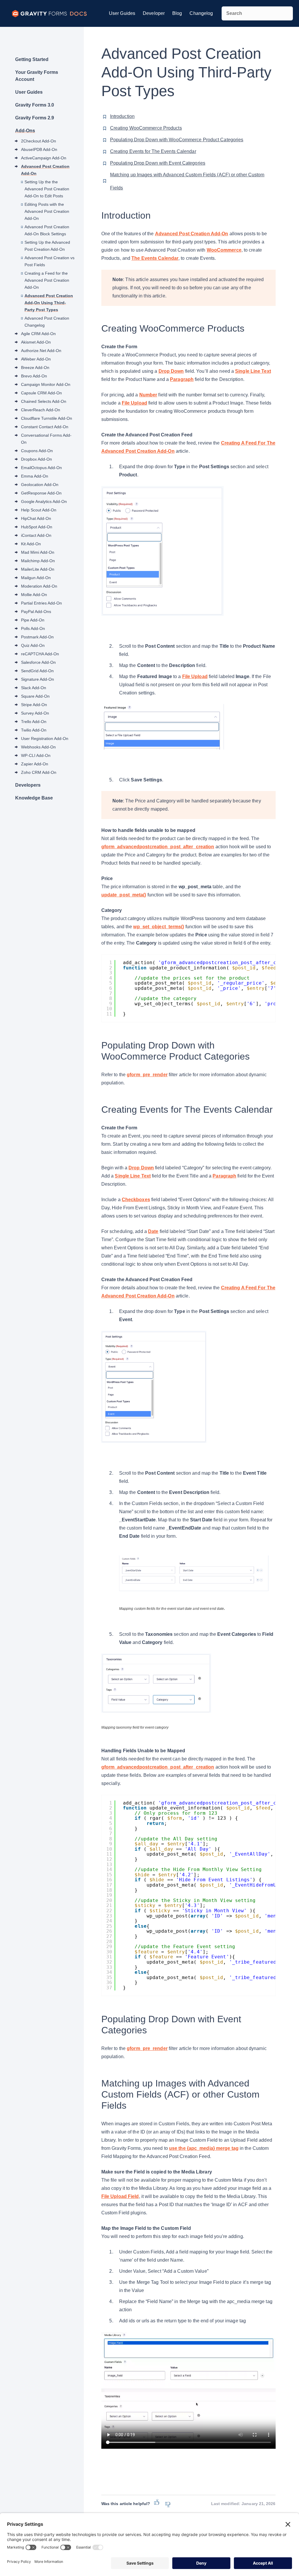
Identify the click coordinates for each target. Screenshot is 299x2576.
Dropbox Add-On (36, 459)
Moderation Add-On (39, 586)
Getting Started (32, 59)
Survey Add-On (35, 713)
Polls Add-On (33, 628)
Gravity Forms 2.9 (35, 118)
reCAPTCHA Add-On (40, 654)
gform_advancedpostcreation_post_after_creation (158, 847)
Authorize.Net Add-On (41, 351)
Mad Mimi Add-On (38, 552)
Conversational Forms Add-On (46, 439)
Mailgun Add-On (36, 578)
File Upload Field (120, 2196)
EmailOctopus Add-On (41, 468)
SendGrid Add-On (37, 671)
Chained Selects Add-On (44, 401)
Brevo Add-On (34, 376)
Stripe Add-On (34, 705)
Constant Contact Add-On (45, 427)
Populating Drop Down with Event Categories (158, 163)
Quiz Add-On (33, 645)
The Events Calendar (155, 258)
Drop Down (171, 371)
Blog (177, 13)
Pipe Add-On (33, 620)
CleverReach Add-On (41, 410)
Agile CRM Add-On (38, 334)
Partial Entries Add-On (41, 603)
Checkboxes (136, 1200)
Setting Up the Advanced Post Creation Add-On (47, 246)
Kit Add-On (31, 544)
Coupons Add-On (37, 451)
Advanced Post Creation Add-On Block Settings (47, 230)
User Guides (122, 13)
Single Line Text (253, 371)
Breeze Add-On (35, 367)
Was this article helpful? (126, 2504)
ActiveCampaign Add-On (44, 158)
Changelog (201, 13)
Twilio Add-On (34, 730)
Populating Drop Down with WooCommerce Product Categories (177, 140)
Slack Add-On (34, 688)
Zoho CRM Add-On (39, 772)
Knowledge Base (34, 798)
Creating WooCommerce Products (146, 128)
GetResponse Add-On (41, 493)
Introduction (122, 116)
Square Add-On (35, 696)
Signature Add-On (38, 679)
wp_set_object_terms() (159, 927)
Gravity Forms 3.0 (35, 105)
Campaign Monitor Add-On (46, 384)
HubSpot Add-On (37, 527)
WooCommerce (224, 250)
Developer (154, 13)
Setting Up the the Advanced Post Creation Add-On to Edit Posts (47, 189)
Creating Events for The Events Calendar (153, 151)
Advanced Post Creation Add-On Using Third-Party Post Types (49, 303)
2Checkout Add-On (39, 141)
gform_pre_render (147, 1075)
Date (153, 1231)
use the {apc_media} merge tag (204, 2148)
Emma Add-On (35, 476)
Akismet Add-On (36, 342)
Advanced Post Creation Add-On (45, 170)
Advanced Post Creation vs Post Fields (49, 261)
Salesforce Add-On (38, 662)
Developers (28, 785)
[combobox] (257, 13)
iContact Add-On (36, 535)
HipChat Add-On (36, 518)
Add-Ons (25, 131)
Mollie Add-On (34, 595)
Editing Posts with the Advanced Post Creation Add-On (47, 211)
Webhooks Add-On (38, 747)
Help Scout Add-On (39, 510)
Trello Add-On (34, 722)
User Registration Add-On (45, 739)
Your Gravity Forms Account (37, 76)
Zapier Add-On (35, 764)
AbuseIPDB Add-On (39, 149)
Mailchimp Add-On (38, 561)
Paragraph (182, 379)
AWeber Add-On (36, 359)
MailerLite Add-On (38, 569)
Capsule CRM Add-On (41, 393)
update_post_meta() (124, 895)
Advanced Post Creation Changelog (47, 322)
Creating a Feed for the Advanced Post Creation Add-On (47, 280)
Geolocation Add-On (40, 485)
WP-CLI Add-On (36, 755)
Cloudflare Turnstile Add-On (47, 418)
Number (148, 395)
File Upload (134, 403)
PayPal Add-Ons (36, 612)
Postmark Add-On (37, 637)
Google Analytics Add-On (44, 501)
